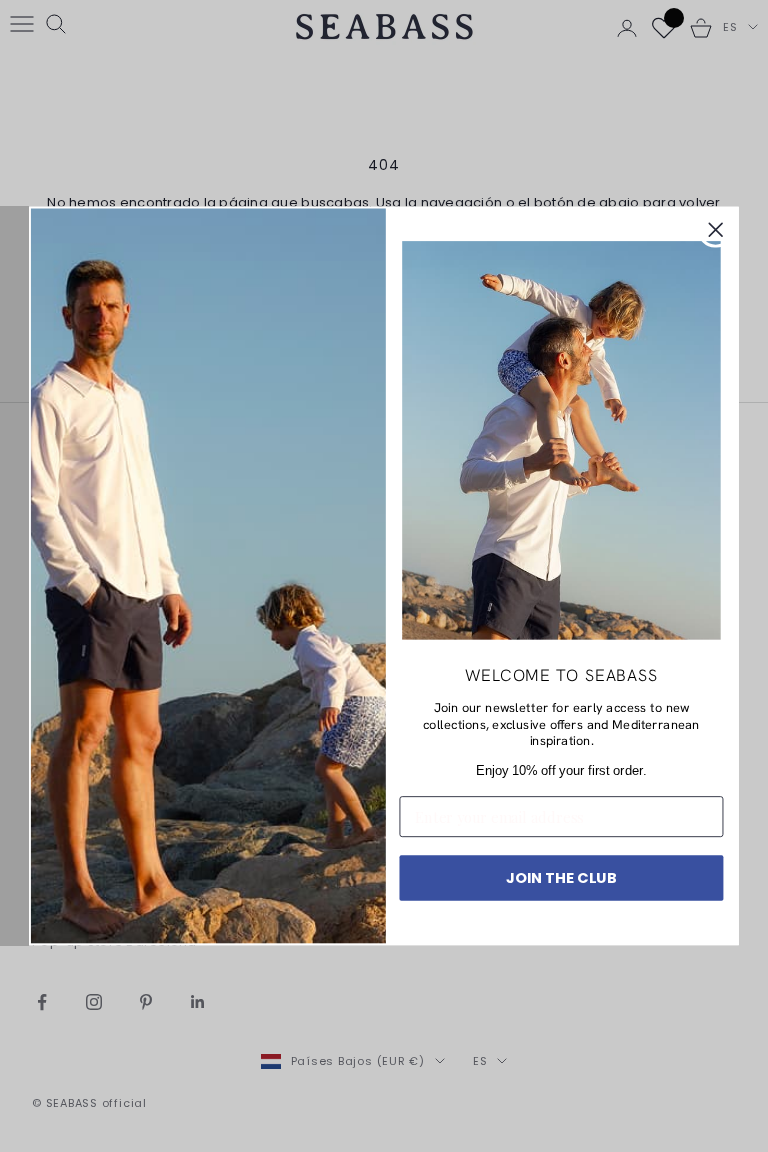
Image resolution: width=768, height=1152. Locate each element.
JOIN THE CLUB (561, 877)
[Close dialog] (716, 230)
